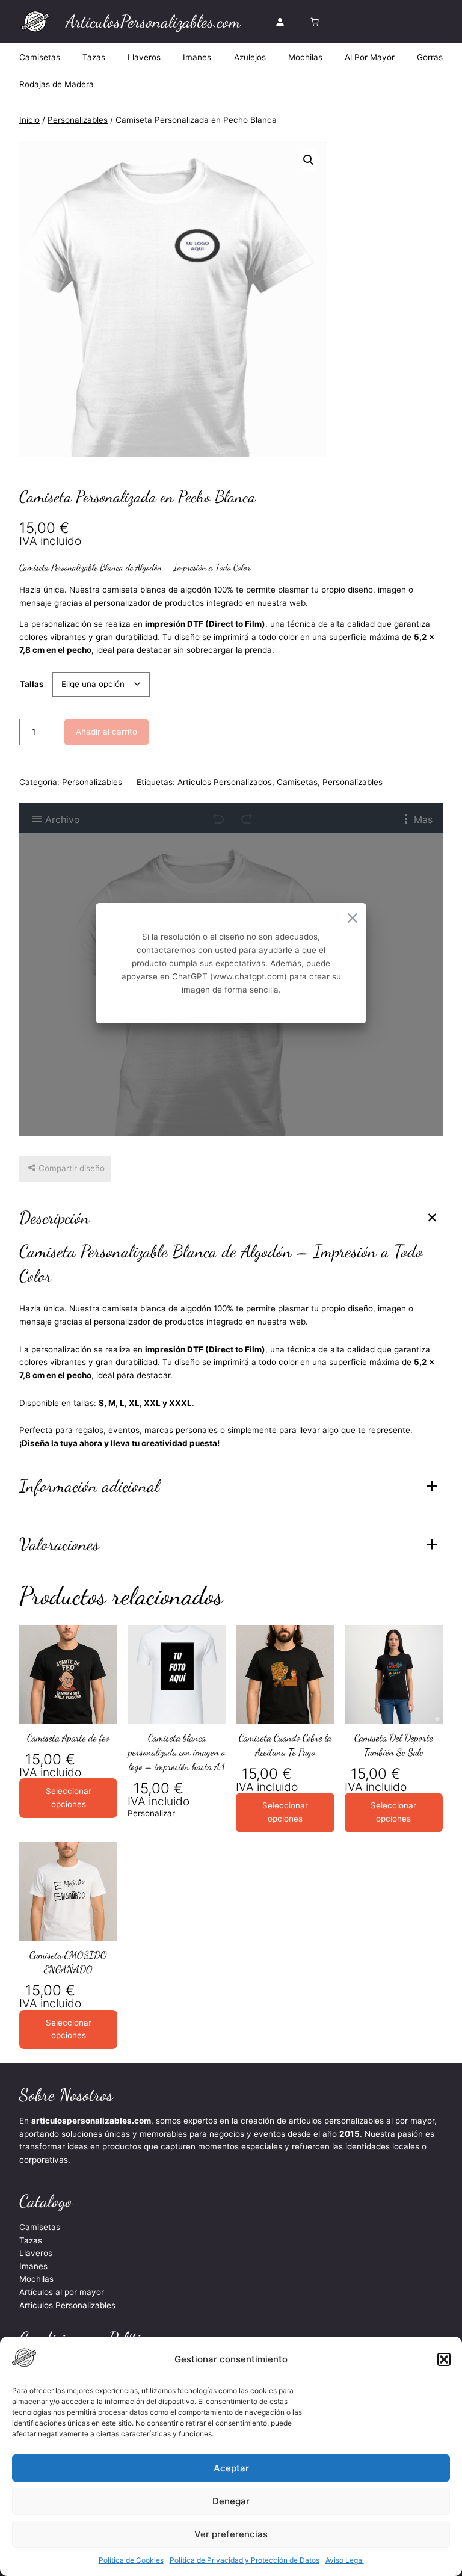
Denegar (231, 2501)
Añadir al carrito (106, 732)
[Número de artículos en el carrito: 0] (315, 22)
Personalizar (151, 1813)
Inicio (29, 120)
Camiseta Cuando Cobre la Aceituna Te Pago (285, 1745)
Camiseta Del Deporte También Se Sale (394, 1745)
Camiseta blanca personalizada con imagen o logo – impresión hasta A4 (177, 1752)
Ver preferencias (231, 2534)
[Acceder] (280, 22)
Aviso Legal (345, 2560)
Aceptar (231, 2468)
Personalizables (78, 120)
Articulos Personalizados (225, 782)
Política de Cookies (131, 2560)
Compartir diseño (72, 1168)
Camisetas (297, 782)
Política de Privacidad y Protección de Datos (245, 2560)
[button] (444, 2359)
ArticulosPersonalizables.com (153, 21)
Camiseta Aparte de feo (68, 1738)
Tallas (32, 684)
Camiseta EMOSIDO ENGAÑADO (68, 1962)
